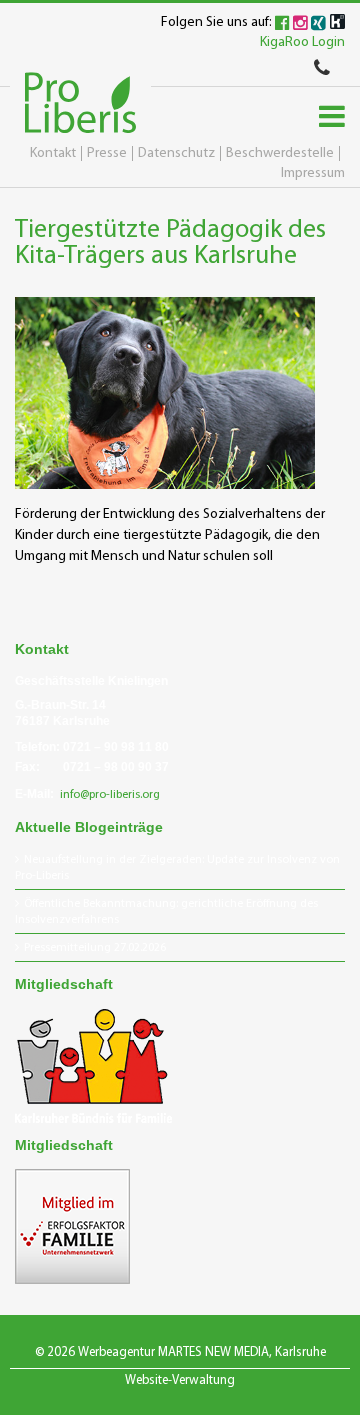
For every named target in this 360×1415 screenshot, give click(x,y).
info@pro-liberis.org (110, 795)
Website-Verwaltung (180, 1380)
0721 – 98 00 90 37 (116, 767)
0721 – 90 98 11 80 (116, 747)
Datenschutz (176, 153)
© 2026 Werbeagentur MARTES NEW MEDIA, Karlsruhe (180, 1352)
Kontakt (53, 153)
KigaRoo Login (302, 42)
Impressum (313, 173)
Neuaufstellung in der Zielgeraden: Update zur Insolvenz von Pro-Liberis (177, 868)
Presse (107, 153)
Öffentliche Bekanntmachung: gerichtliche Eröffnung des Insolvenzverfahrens (166, 912)
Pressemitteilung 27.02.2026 (95, 948)
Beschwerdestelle (280, 153)
